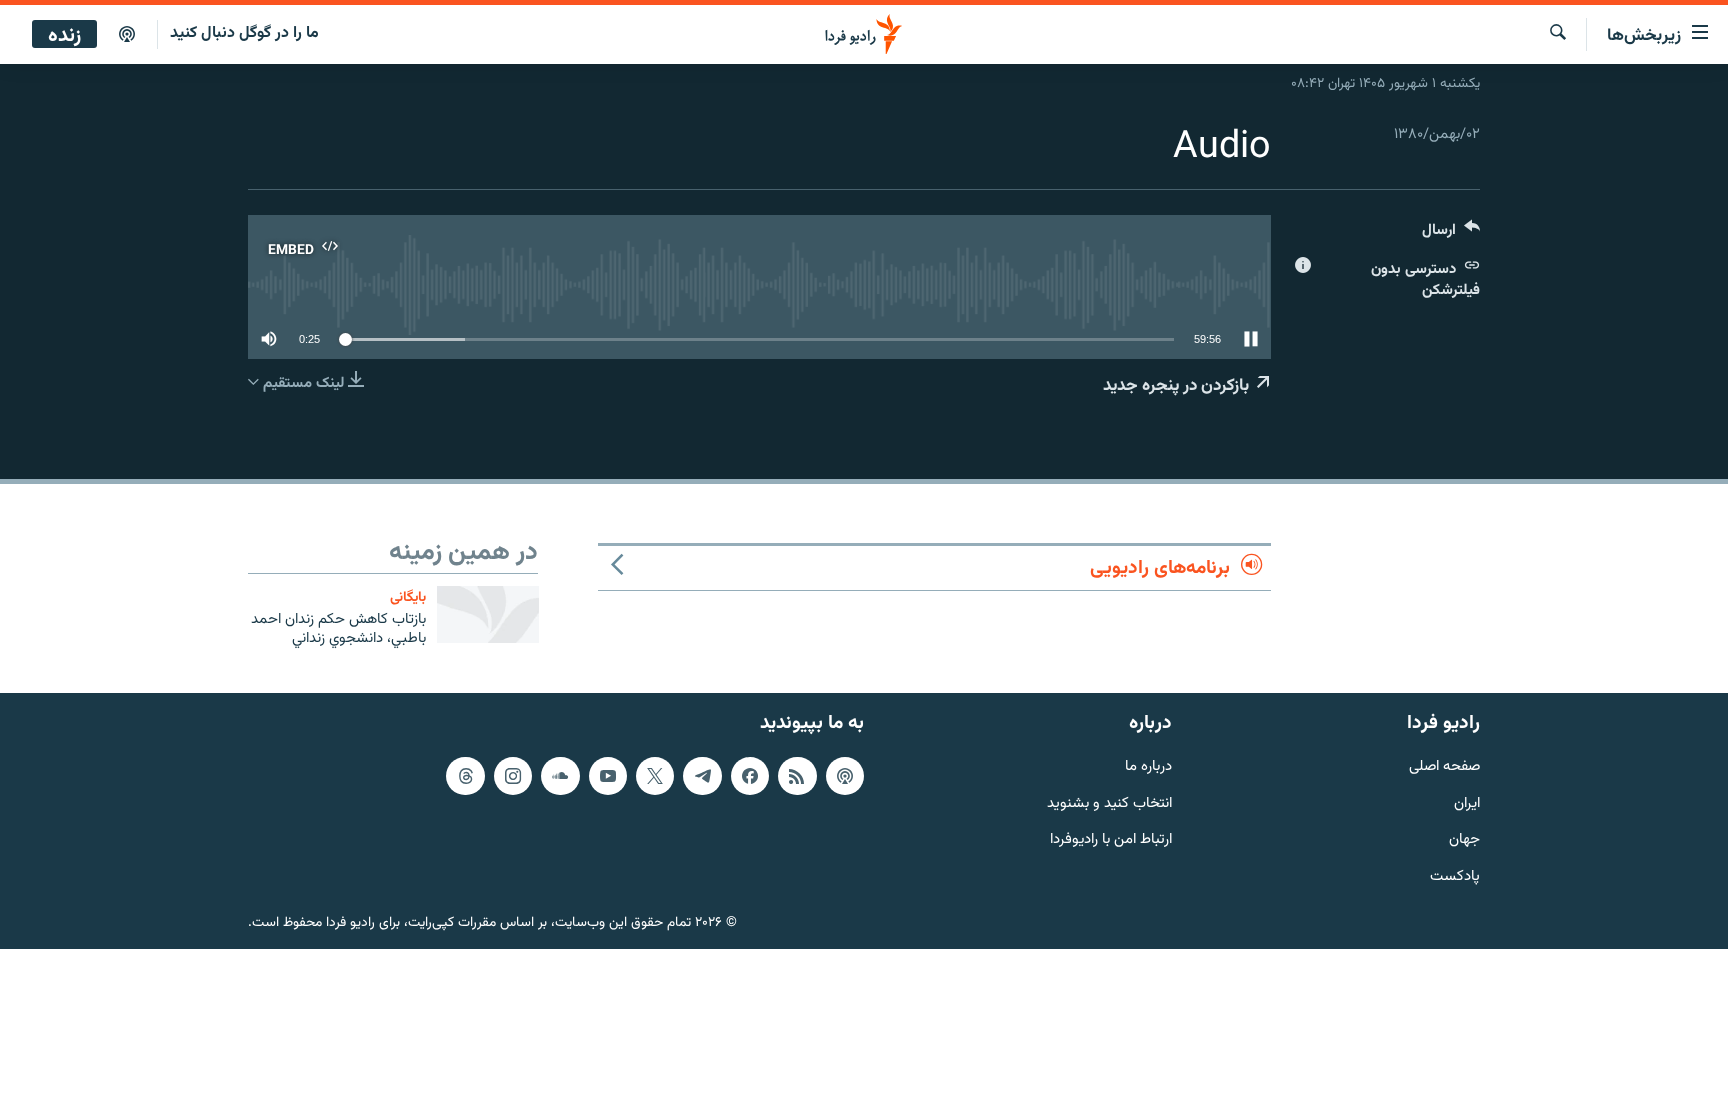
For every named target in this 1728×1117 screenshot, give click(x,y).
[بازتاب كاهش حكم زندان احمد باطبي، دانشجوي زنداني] (488, 614)
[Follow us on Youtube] (608, 776)
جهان (1464, 841)
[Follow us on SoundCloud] (560, 776)
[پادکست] (127, 35)
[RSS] (797, 776)
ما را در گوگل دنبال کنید (244, 33)
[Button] (1451, 234)
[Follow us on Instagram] (513, 776)
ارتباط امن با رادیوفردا (1111, 841)
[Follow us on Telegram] (702, 776)
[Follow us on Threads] (465, 776)
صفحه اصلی (1444, 767)
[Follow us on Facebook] (750, 776)
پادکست (1455, 878)
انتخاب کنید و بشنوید (1109, 804)
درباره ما (1148, 767)
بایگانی (408, 597)
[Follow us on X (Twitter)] (655, 776)
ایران (1467, 804)
